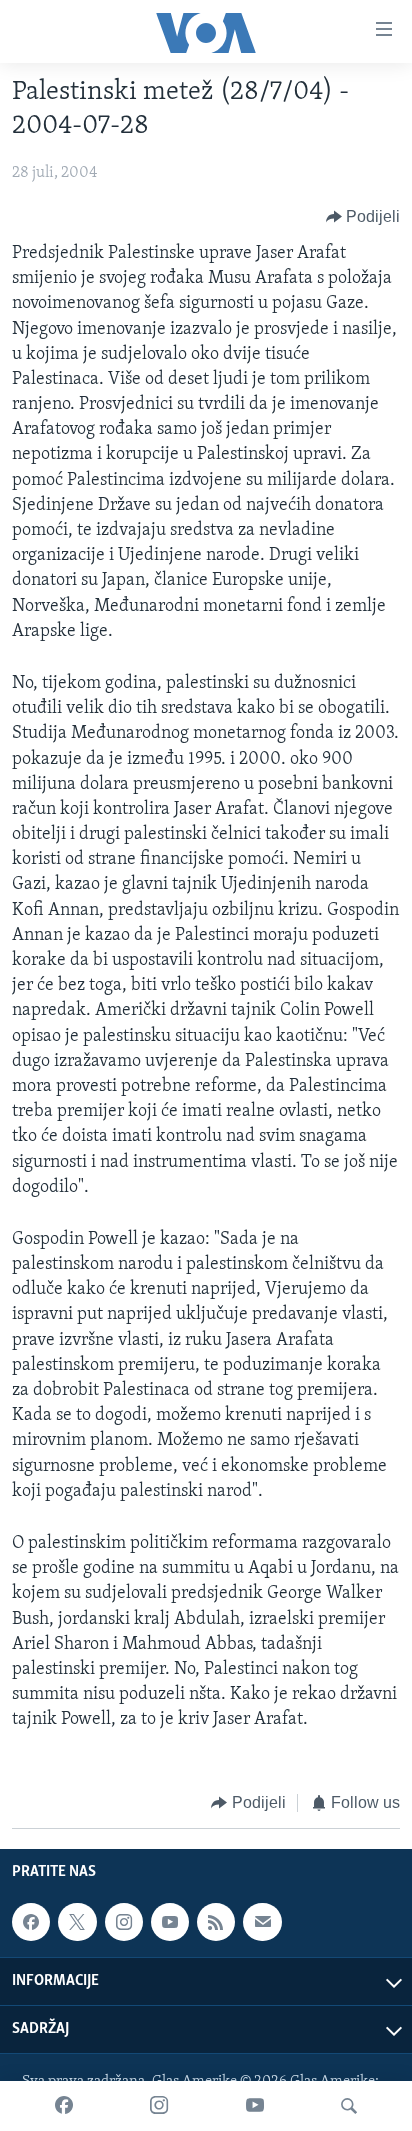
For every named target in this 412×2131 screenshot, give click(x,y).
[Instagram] (159, 2106)
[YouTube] (255, 2106)
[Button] (363, 217)
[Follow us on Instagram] (124, 1922)
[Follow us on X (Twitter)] (77, 1922)
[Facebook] (64, 2106)
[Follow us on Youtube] (170, 1922)
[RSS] (216, 1922)
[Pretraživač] (349, 2106)
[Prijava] (262, 1922)
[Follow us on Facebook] (31, 1922)
